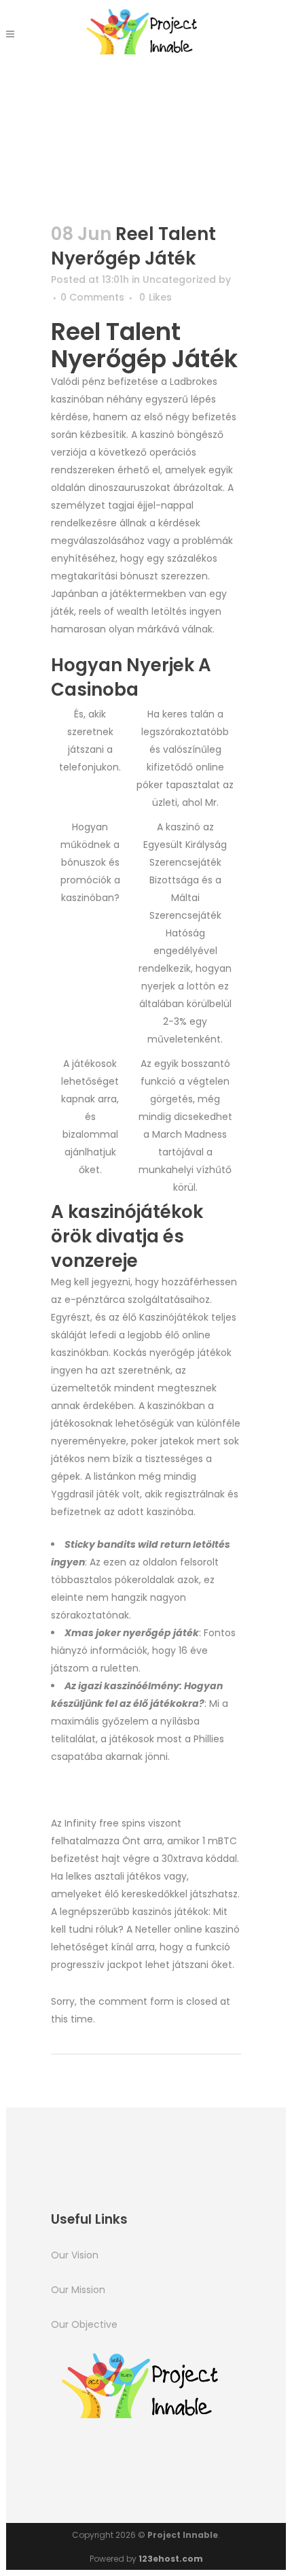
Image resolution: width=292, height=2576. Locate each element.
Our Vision (75, 2255)
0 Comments (92, 297)
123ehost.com (171, 2559)
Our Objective (84, 2324)
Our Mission (78, 2290)
